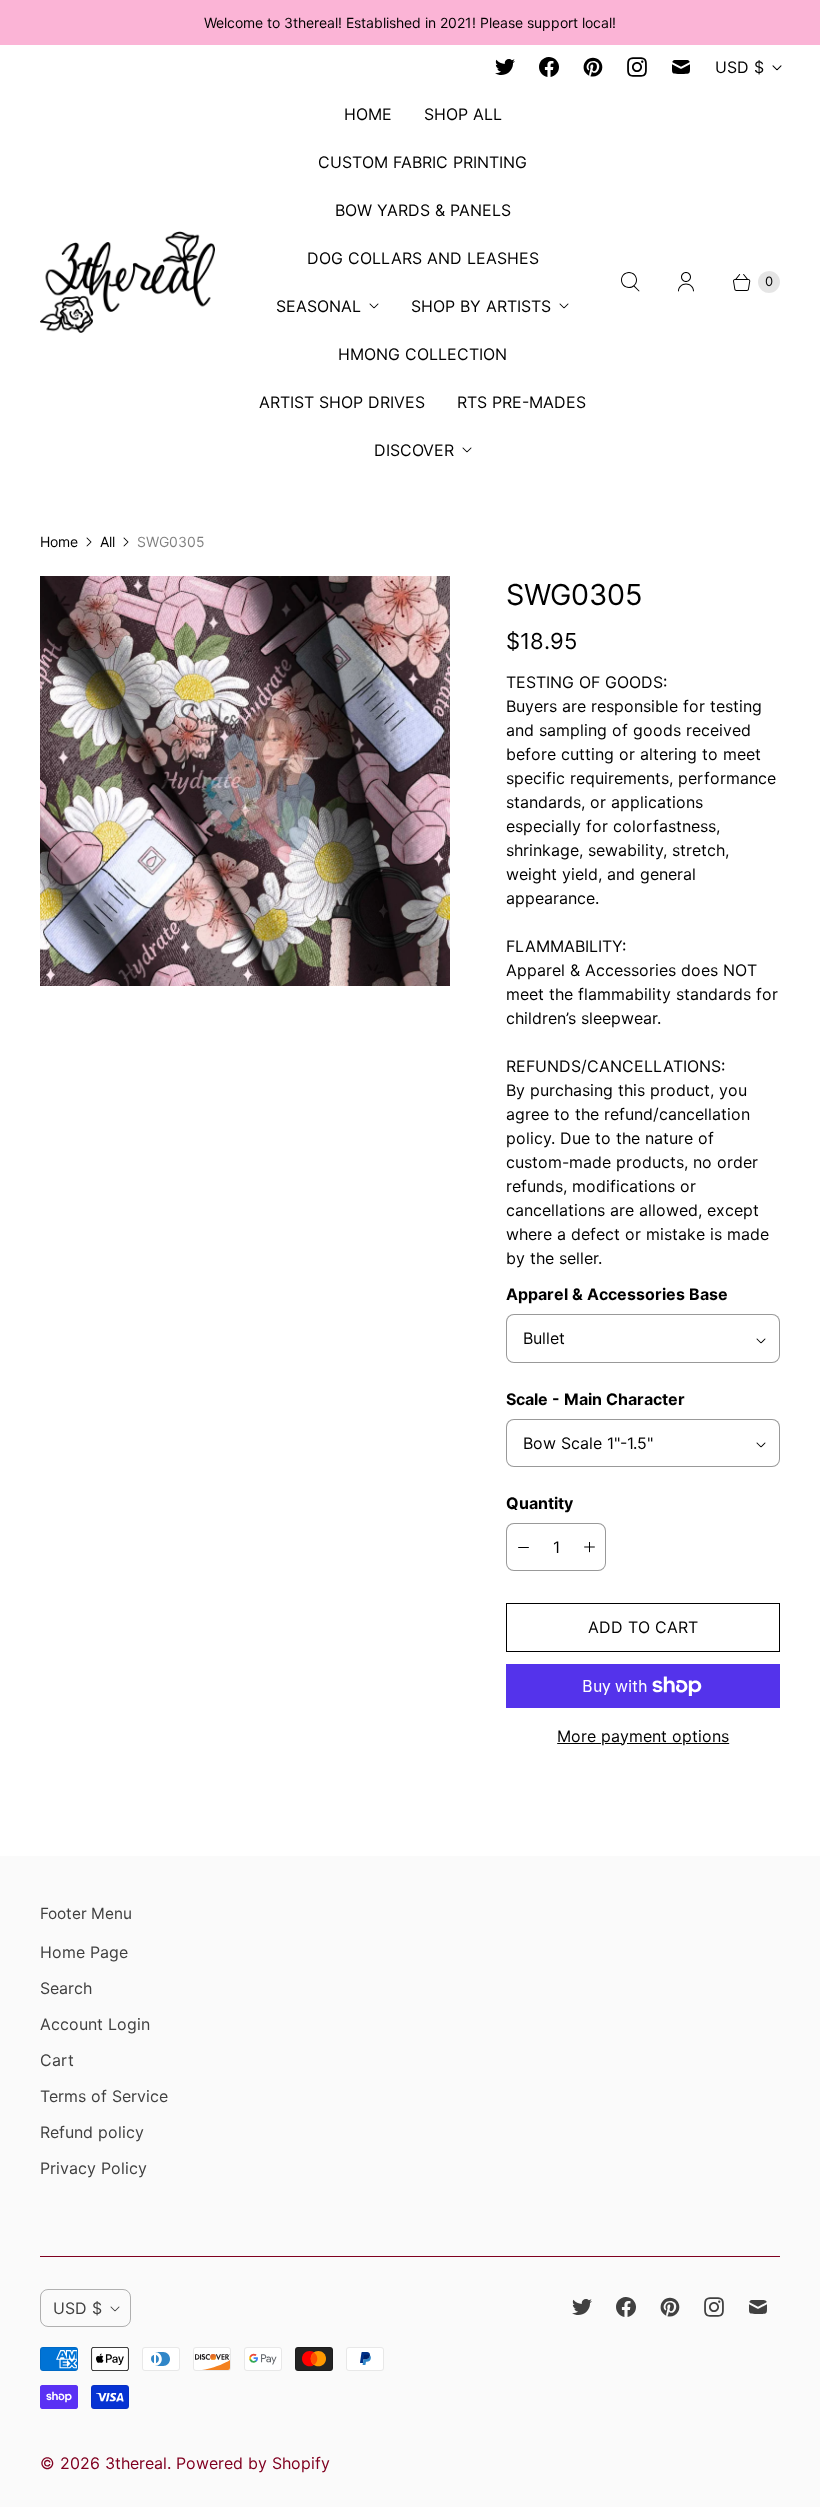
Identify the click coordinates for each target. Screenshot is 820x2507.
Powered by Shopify (253, 2463)
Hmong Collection (422, 354)
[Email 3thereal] (681, 67)
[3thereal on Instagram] (637, 67)
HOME (368, 114)
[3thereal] (127, 281)
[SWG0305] (245, 781)
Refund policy (92, 2132)
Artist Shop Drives (342, 402)
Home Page (84, 1952)
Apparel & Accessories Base (617, 1294)
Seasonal (318, 306)
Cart (57, 2060)
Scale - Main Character (595, 1399)
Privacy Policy (93, 2168)
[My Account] (686, 282)
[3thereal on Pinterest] (593, 67)
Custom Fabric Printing (422, 162)
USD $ (739, 67)
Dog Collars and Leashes (423, 258)
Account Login (95, 2024)
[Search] (630, 282)
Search (66, 1988)
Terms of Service (104, 2096)
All (107, 541)
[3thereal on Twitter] (505, 67)
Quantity (539, 1503)
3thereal (136, 2463)
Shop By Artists (481, 306)
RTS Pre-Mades (521, 402)
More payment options (643, 1736)
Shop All (463, 114)
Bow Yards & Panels (423, 210)
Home (59, 541)
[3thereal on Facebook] (549, 67)
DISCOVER (414, 450)
